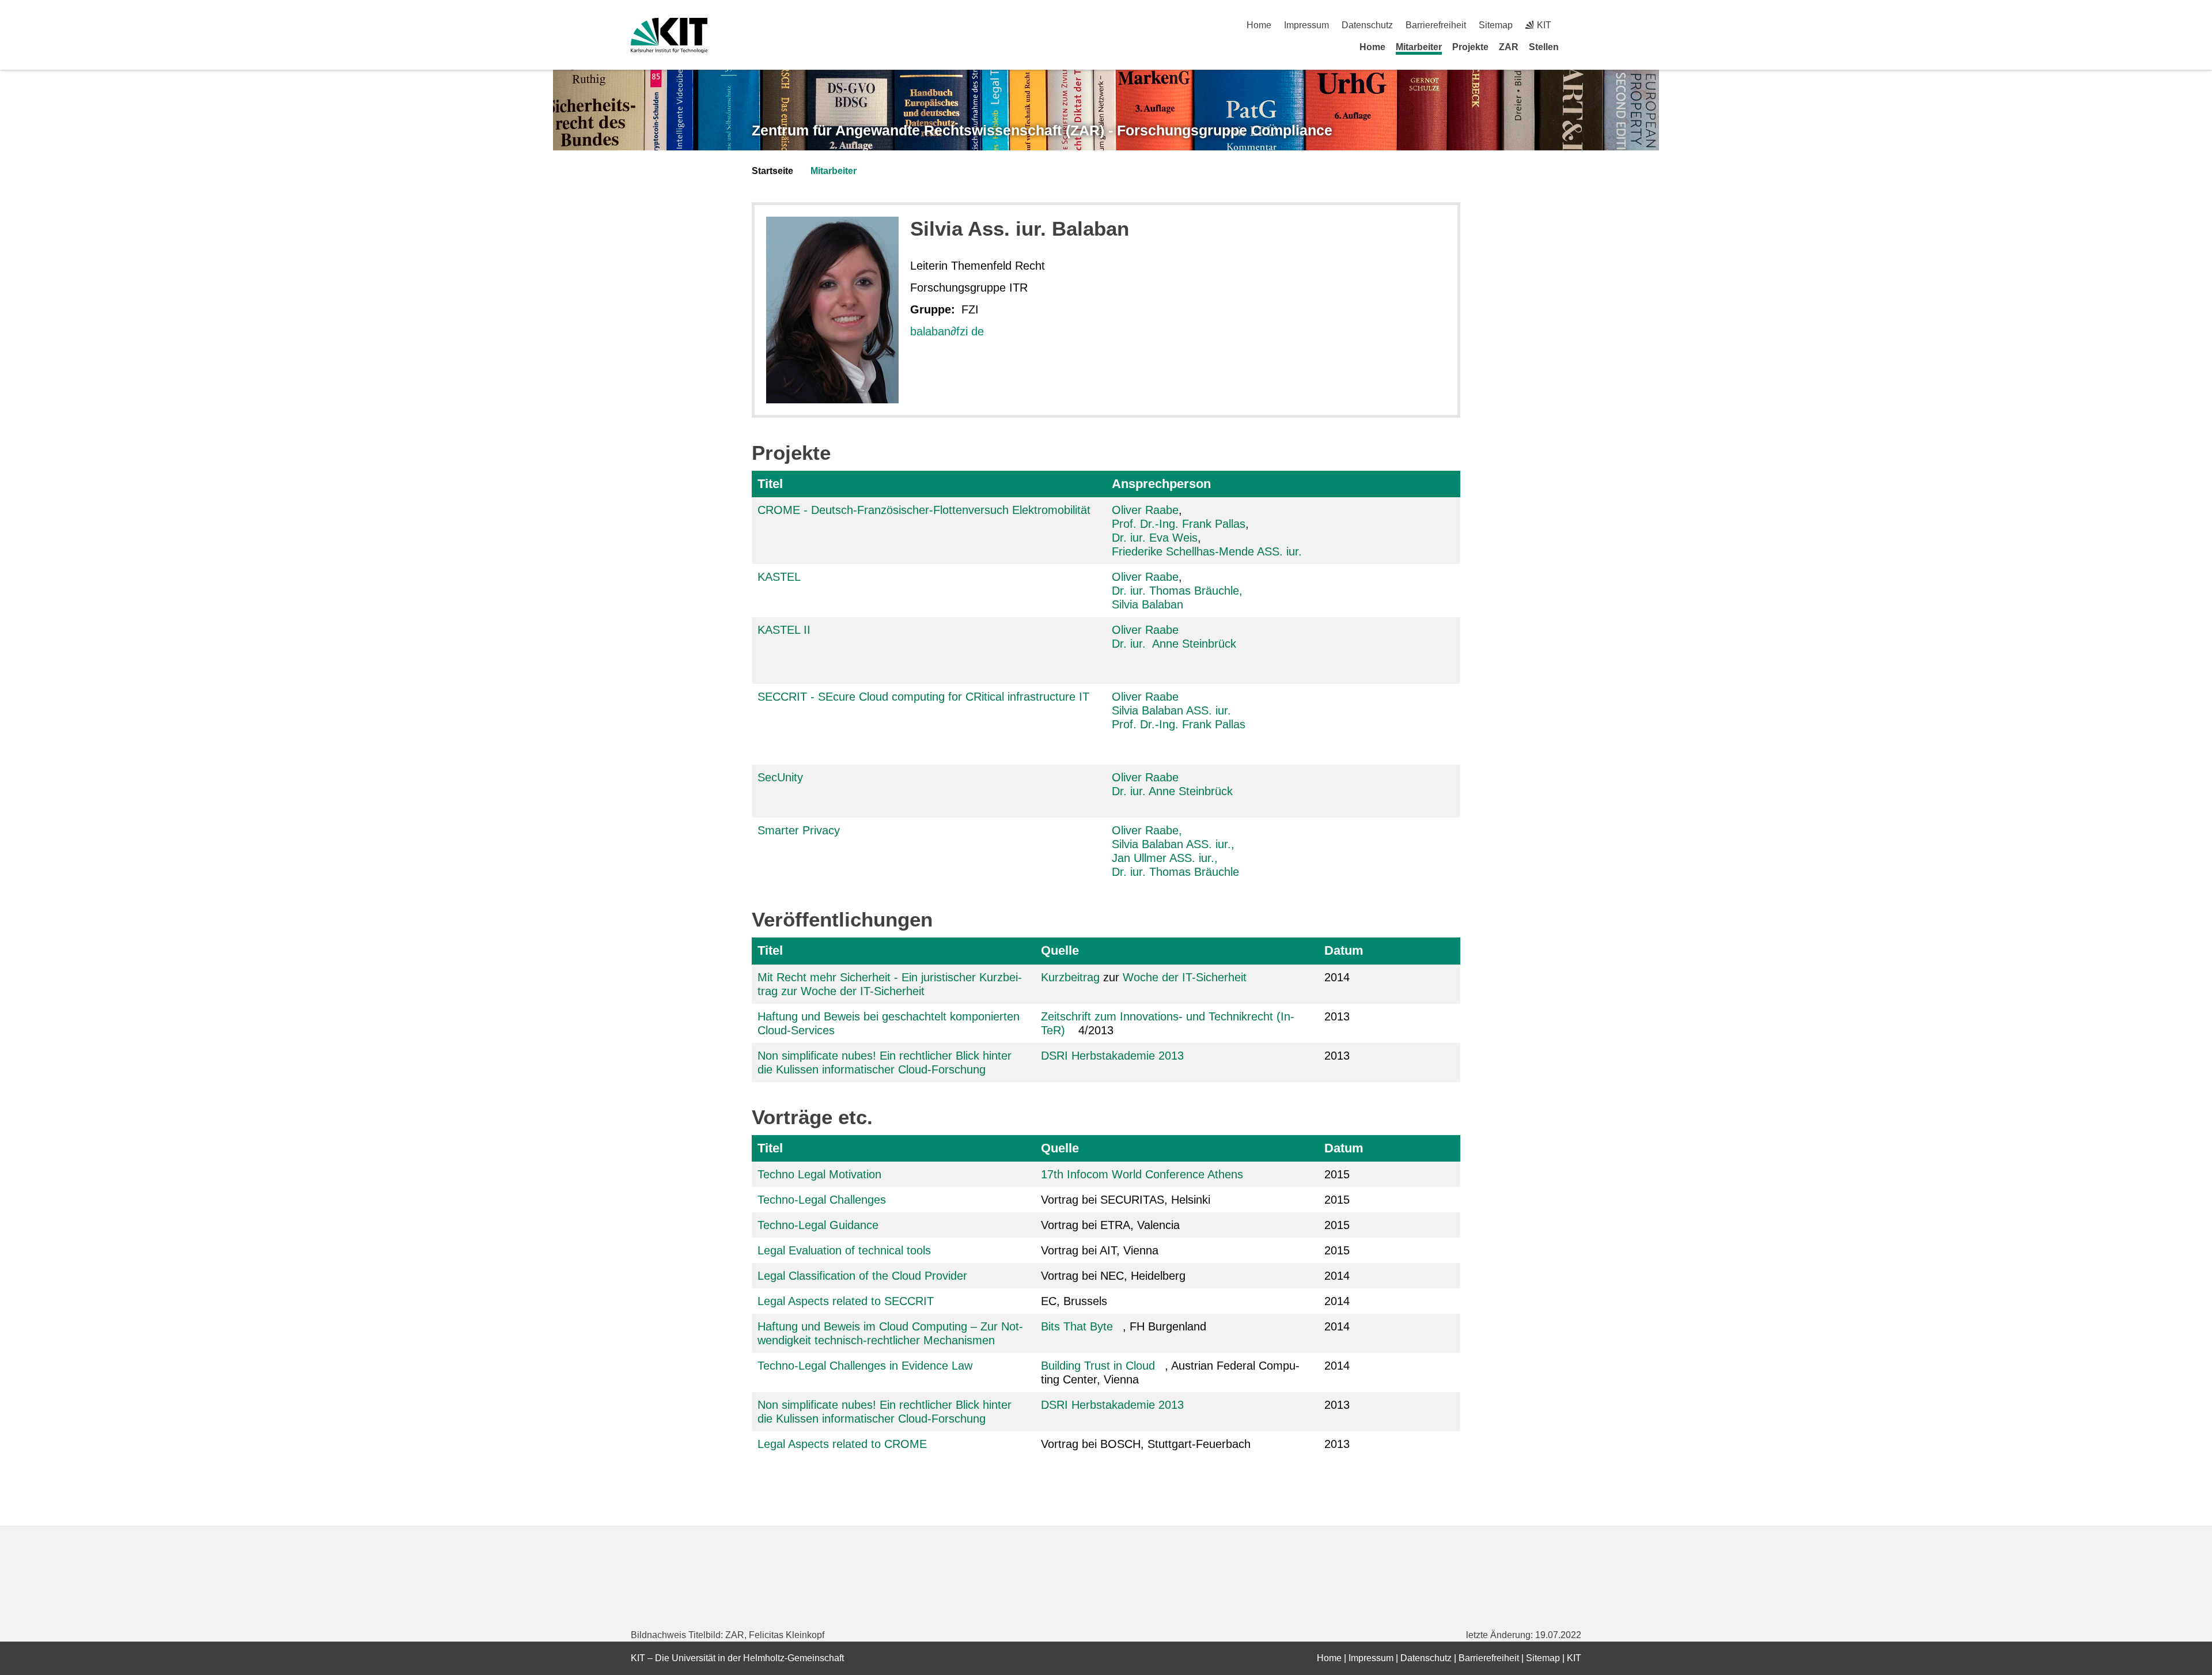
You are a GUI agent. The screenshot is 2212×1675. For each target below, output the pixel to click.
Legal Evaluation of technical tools (844, 1250)
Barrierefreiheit (1436, 25)
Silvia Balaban (1147, 604)
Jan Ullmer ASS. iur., (1165, 858)
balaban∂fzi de (947, 331)
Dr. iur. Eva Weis (1155, 538)
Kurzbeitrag (1070, 977)
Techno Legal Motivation (819, 1174)
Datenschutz (1367, 25)
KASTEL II (784, 630)
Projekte (1470, 47)
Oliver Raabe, (1147, 830)
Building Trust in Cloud (1098, 1366)
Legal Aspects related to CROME (842, 1444)
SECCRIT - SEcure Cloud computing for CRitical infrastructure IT (923, 697)
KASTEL (779, 577)
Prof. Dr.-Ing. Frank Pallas (1179, 524)
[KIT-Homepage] (669, 35)
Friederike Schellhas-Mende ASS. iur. (1207, 551)
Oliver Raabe (1145, 510)
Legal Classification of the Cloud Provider (862, 1276)
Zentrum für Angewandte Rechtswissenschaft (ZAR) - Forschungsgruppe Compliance (1042, 130)
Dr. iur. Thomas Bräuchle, (1177, 591)
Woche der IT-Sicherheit (1185, 977)
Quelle (1060, 950)
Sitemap (1496, 25)
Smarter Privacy (799, 830)
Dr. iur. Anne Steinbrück (1174, 644)
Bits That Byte (1077, 1326)
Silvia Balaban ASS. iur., (1173, 844)
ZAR (1509, 47)
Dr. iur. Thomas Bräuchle (1175, 872)
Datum (1344, 950)
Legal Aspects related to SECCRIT (846, 1301)
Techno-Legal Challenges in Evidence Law (865, 1366)
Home (1259, 25)
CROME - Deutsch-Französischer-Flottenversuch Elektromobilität (924, 510)
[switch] (1577, 25)
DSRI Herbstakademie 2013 (1112, 1056)
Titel (770, 484)
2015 (1337, 1174)
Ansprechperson (1161, 484)
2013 (1337, 1016)
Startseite (772, 171)
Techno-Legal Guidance (818, 1225)
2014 (1337, 977)
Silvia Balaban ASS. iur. (1171, 710)
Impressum (1306, 25)
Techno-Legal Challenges (822, 1200)
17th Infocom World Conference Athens (1142, 1174)
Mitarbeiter (1419, 47)
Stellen (1544, 47)
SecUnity (780, 777)
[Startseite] (1577, 47)
